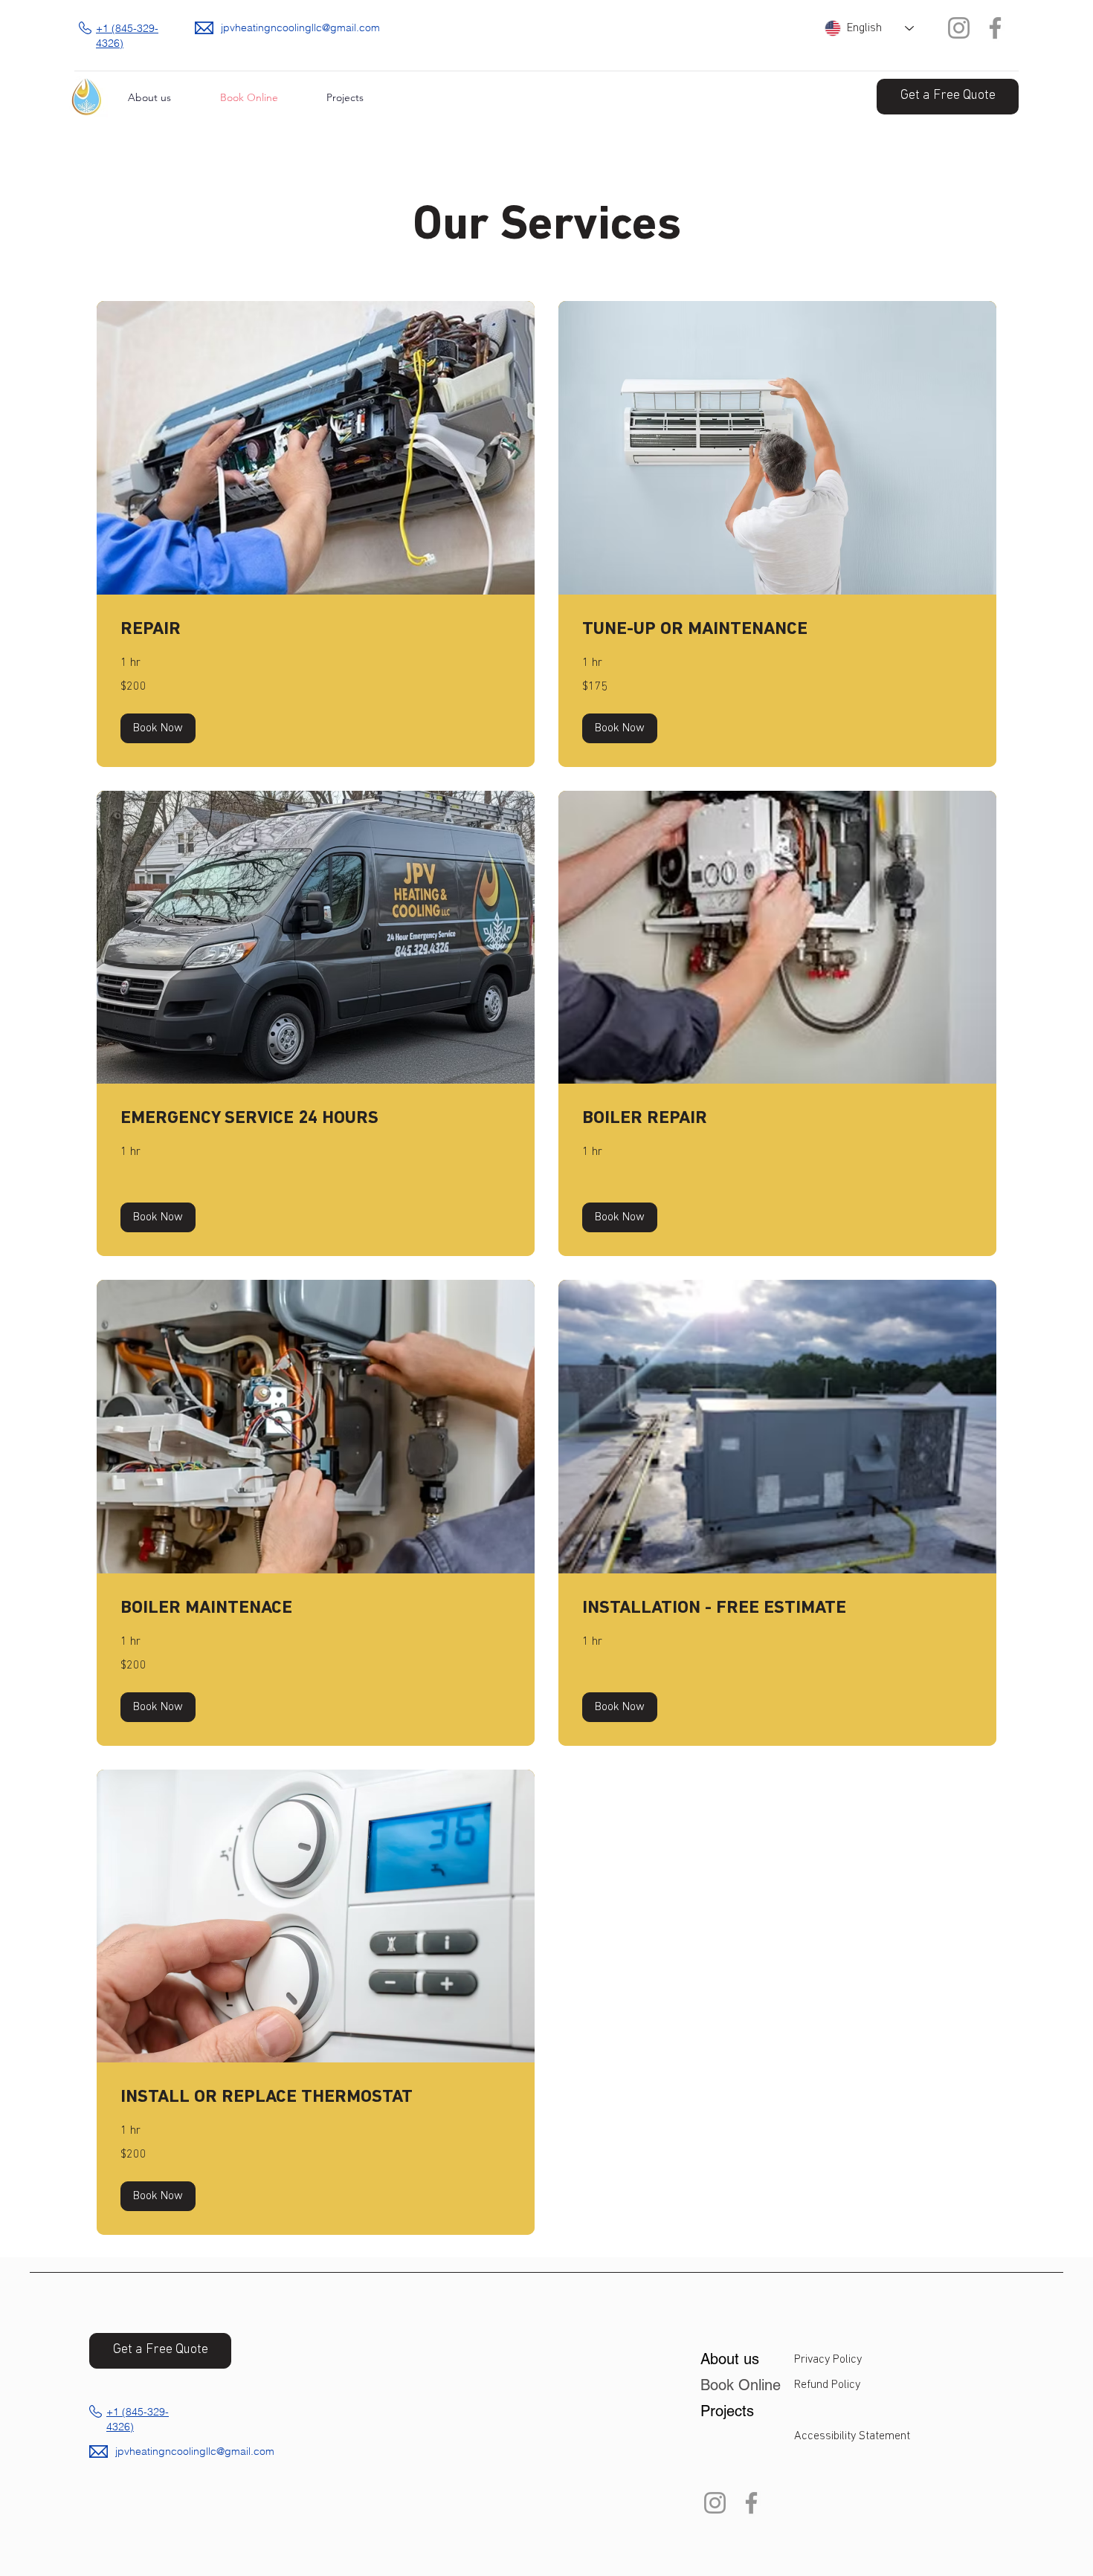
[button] (158, 728)
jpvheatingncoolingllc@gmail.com (300, 27)
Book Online (738, 2385)
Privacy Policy (828, 2360)
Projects (727, 2411)
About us (730, 2359)
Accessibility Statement (852, 2436)
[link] (316, 630)
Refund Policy (827, 2385)
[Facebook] (995, 28)
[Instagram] (959, 28)
